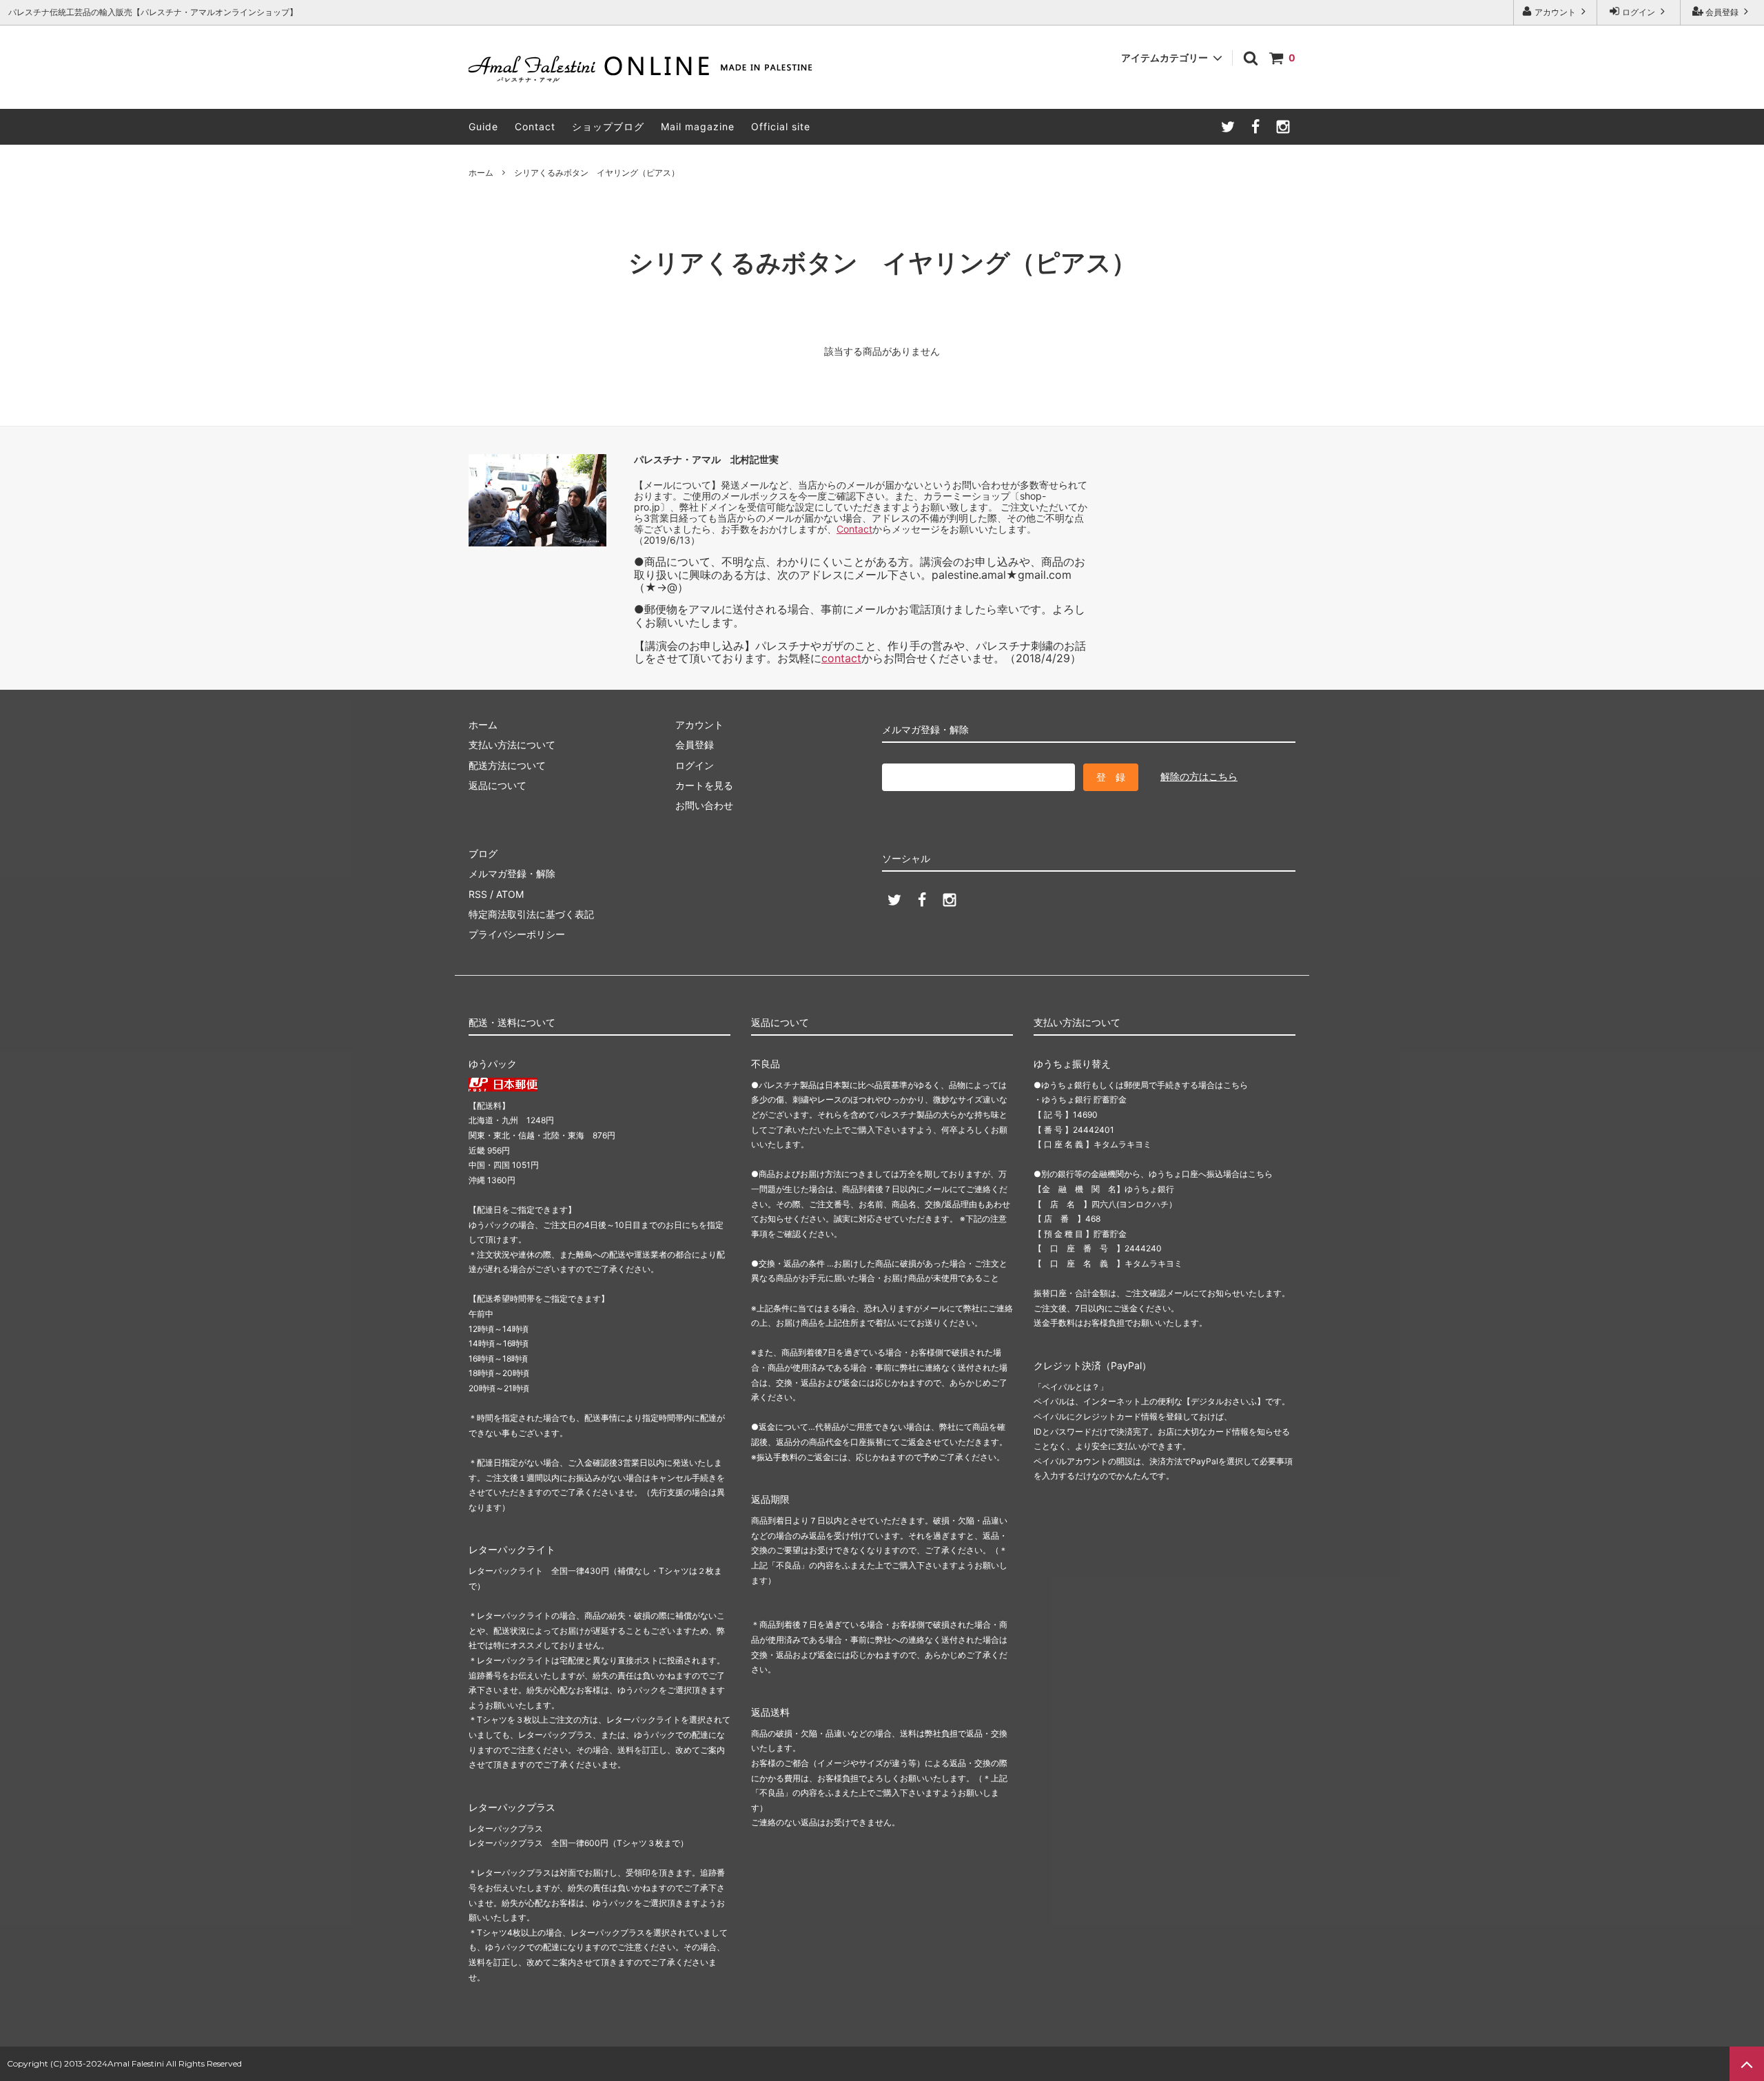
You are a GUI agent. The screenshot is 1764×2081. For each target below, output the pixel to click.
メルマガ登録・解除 (512, 873)
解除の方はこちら (1199, 776)
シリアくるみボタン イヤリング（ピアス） (597, 173)
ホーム (481, 173)
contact (841, 658)
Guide (483, 126)
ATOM (510, 894)
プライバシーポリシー (517, 934)
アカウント (1555, 12)
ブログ (483, 853)
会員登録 (1722, 12)
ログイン (1639, 12)
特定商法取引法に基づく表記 (531, 914)
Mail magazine (698, 126)
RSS (478, 894)
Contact (535, 126)
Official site (781, 126)
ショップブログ (608, 126)
